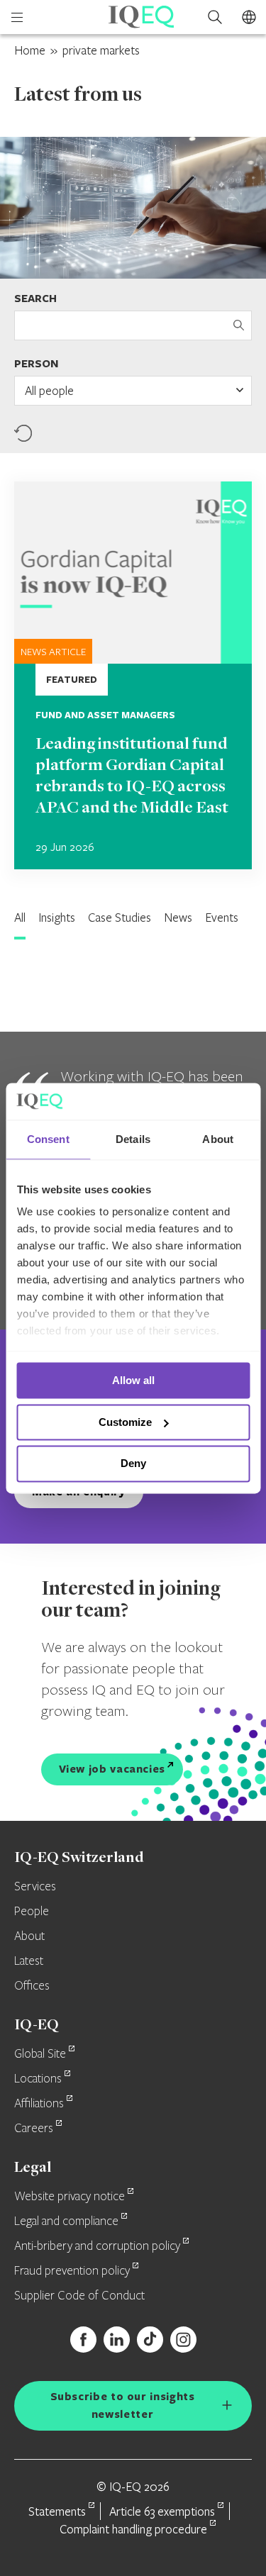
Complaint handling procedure (133, 2529)
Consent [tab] (48, 1139)
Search (35, 298)
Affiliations (39, 2104)
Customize (125, 1422)
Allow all (133, 1380)
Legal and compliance (66, 2221)
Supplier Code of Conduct (79, 2296)
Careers (34, 2129)
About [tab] (218, 1139)
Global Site (40, 2054)
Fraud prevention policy (72, 2271)
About (29, 1936)
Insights (57, 917)
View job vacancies (112, 1769)
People (32, 1912)
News (178, 917)
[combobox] (133, 391)
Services (35, 1887)
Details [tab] (133, 1139)
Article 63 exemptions (162, 2511)
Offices (32, 1986)
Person (36, 363)
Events (222, 917)
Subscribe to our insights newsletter (123, 2405)
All (20, 917)
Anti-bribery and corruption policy (97, 2246)
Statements (57, 2511)
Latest (29, 1961)
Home (30, 50)
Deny (133, 1464)
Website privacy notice (70, 2197)
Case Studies (120, 917)
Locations (38, 2079)
